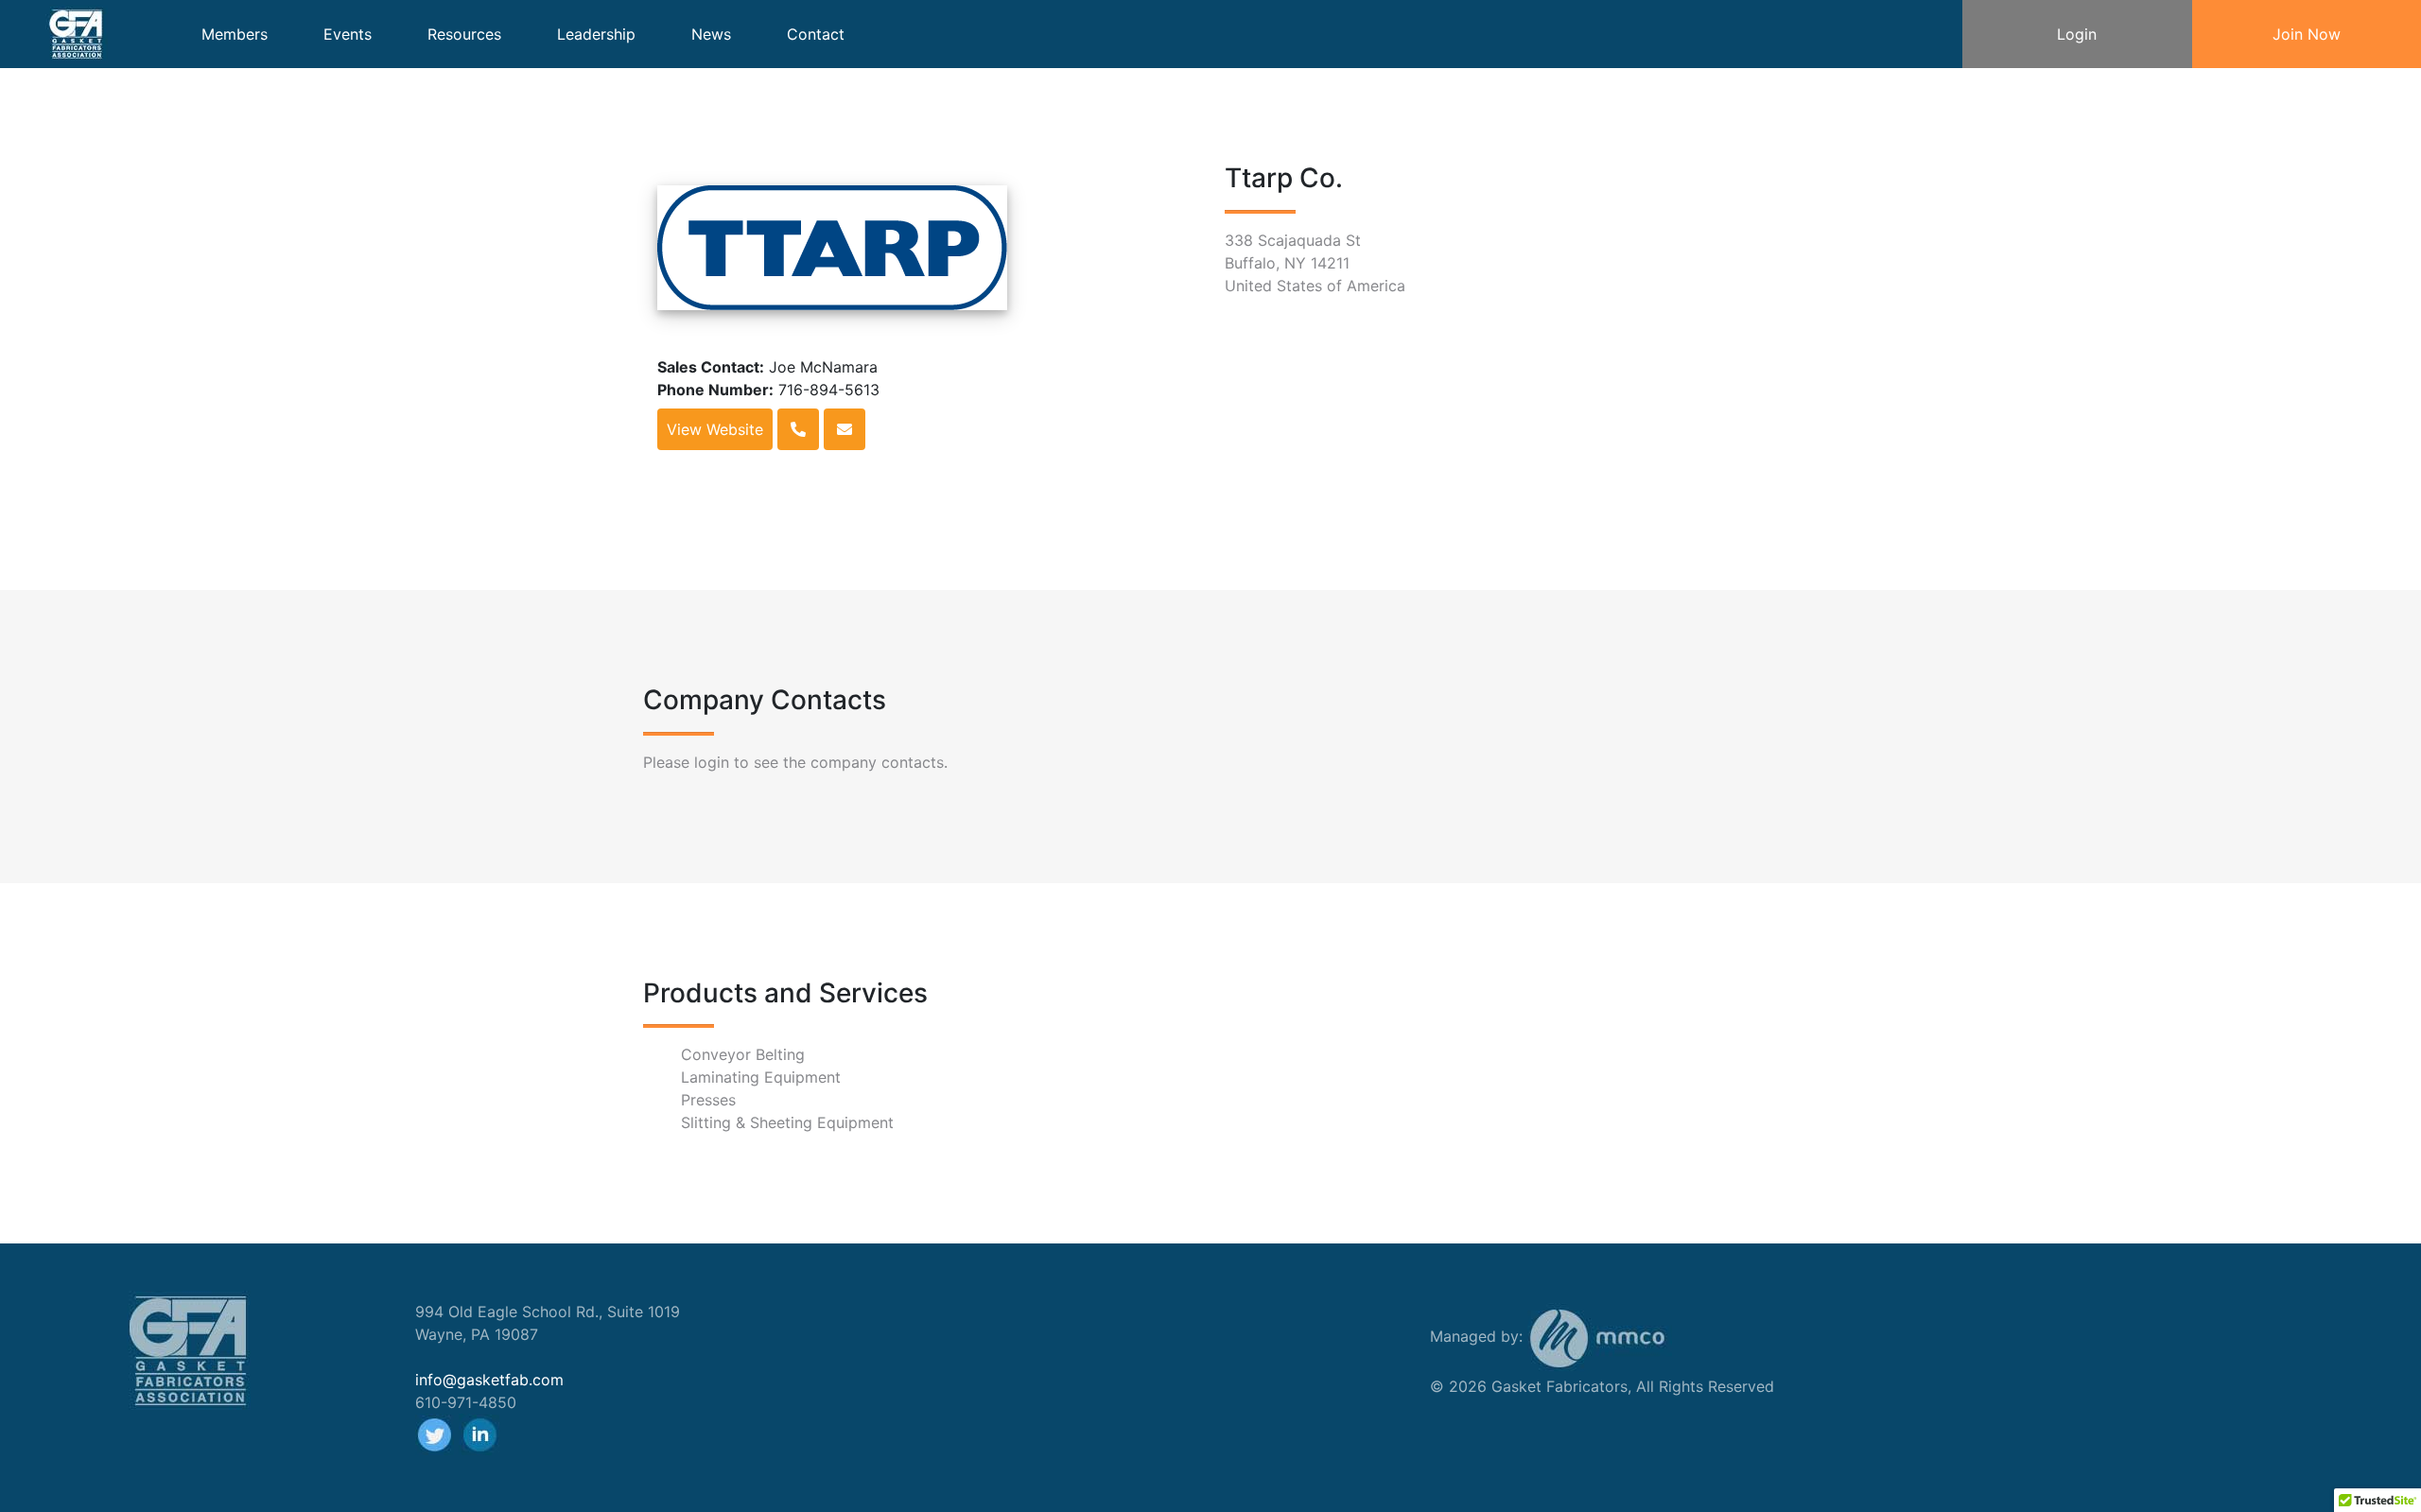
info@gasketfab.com (489, 1380)
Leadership (596, 34)
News (711, 34)
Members (235, 34)
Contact (816, 34)
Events (348, 34)
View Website (715, 429)
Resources (464, 34)
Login (2077, 34)
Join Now (2307, 34)
